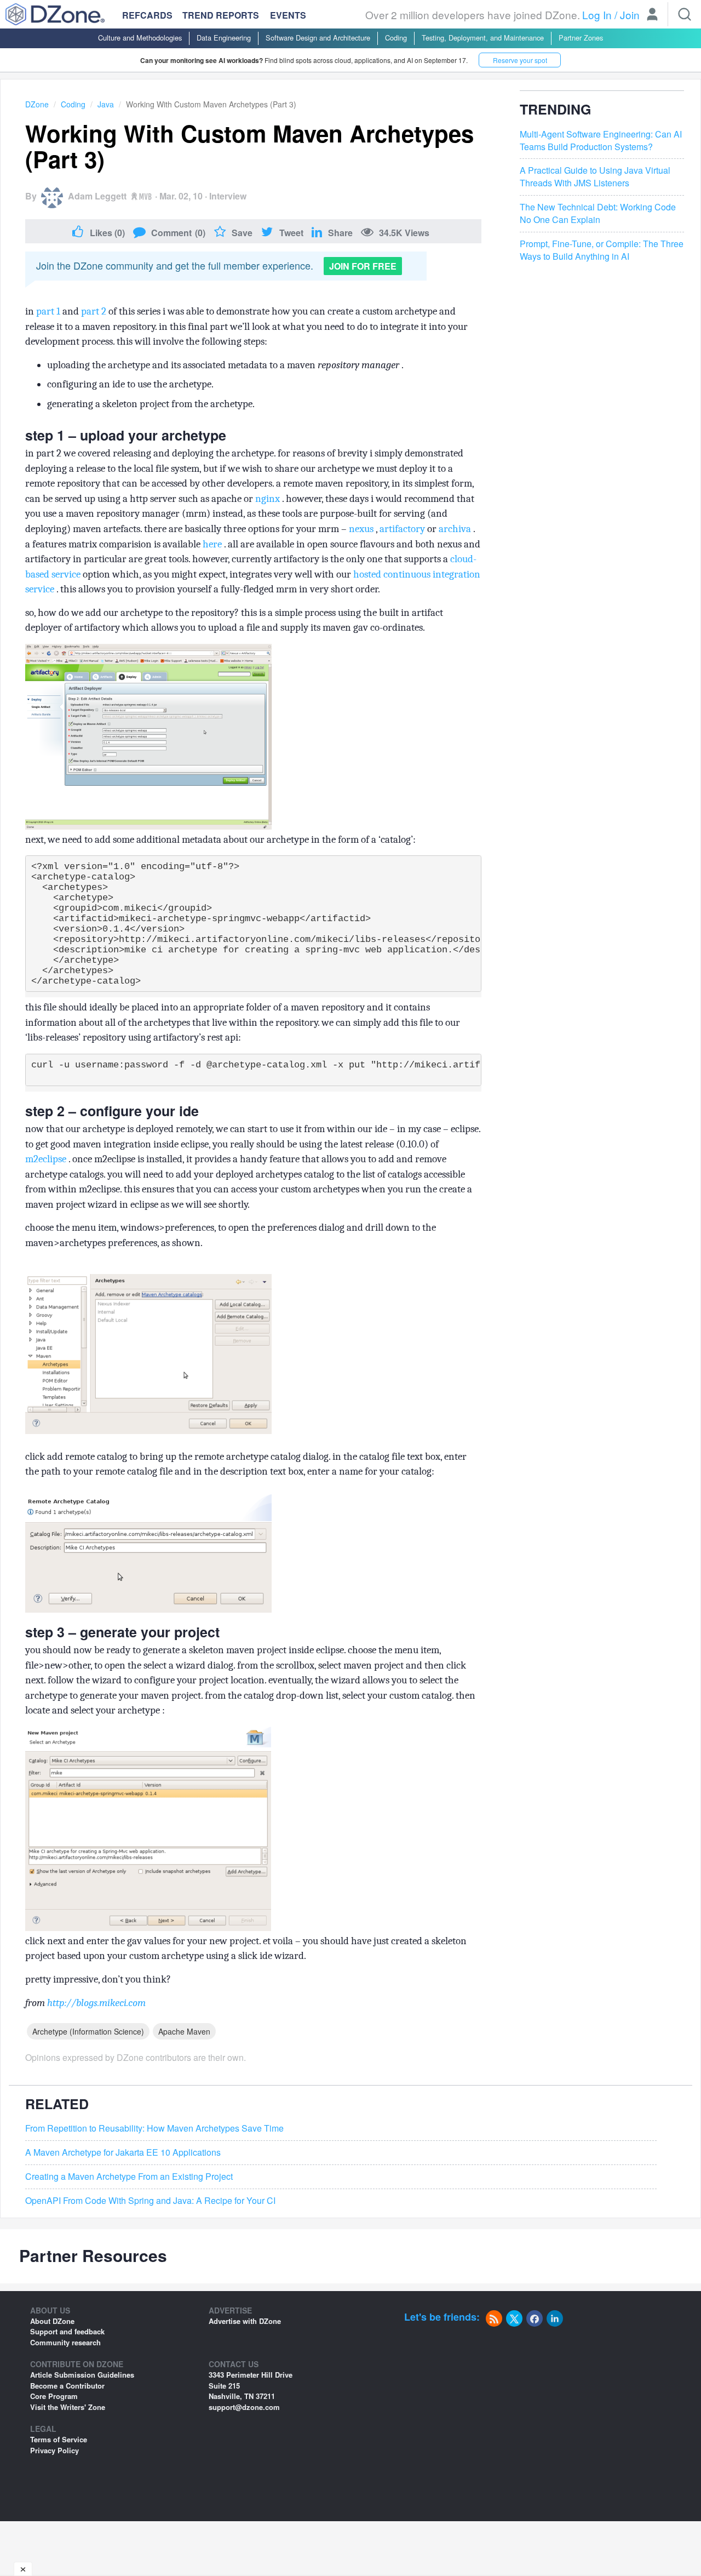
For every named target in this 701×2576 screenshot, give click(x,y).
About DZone (52, 2321)
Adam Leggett (97, 196)
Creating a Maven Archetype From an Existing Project (129, 2177)
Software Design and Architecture (318, 38)
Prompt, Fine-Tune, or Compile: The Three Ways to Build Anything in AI (602, 250)
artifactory (403, 529)
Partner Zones (581, 38)
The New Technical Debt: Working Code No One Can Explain (598, 213)
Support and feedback (67, 2331)
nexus (362, 529)
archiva (456, 529)
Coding (396, 38)
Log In (597, 15)
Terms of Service (59, 2439)
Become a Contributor (67, 2386)
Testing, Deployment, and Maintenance (483, 38)
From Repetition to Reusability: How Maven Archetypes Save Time (154, 2128)
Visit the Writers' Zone (68, 2407)
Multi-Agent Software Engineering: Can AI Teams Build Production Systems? (601, 141)
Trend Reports (221, 15)
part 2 (95, 311)
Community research (65, 2342)
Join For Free (363, 266)
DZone (37, 104)
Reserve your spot (520, 60)
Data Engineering (224, 38)
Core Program (54, 2396)
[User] (652, 15)
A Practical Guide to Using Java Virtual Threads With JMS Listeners (595, 177)
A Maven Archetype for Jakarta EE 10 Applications (123, 2152)
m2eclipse (47, 1159)
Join (630, 15)
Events (288, 15)
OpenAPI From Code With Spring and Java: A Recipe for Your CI (150, 2201)
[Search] (685, 14)
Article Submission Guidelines (82, 2375)
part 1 (49, 311)
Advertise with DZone (245, 2321)
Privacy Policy (54, 2450)
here (213, 544)
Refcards (147, 15)
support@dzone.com (244, 2407)
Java (106, 104)
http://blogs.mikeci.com (96, 2003)
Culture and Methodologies (140, 38)
